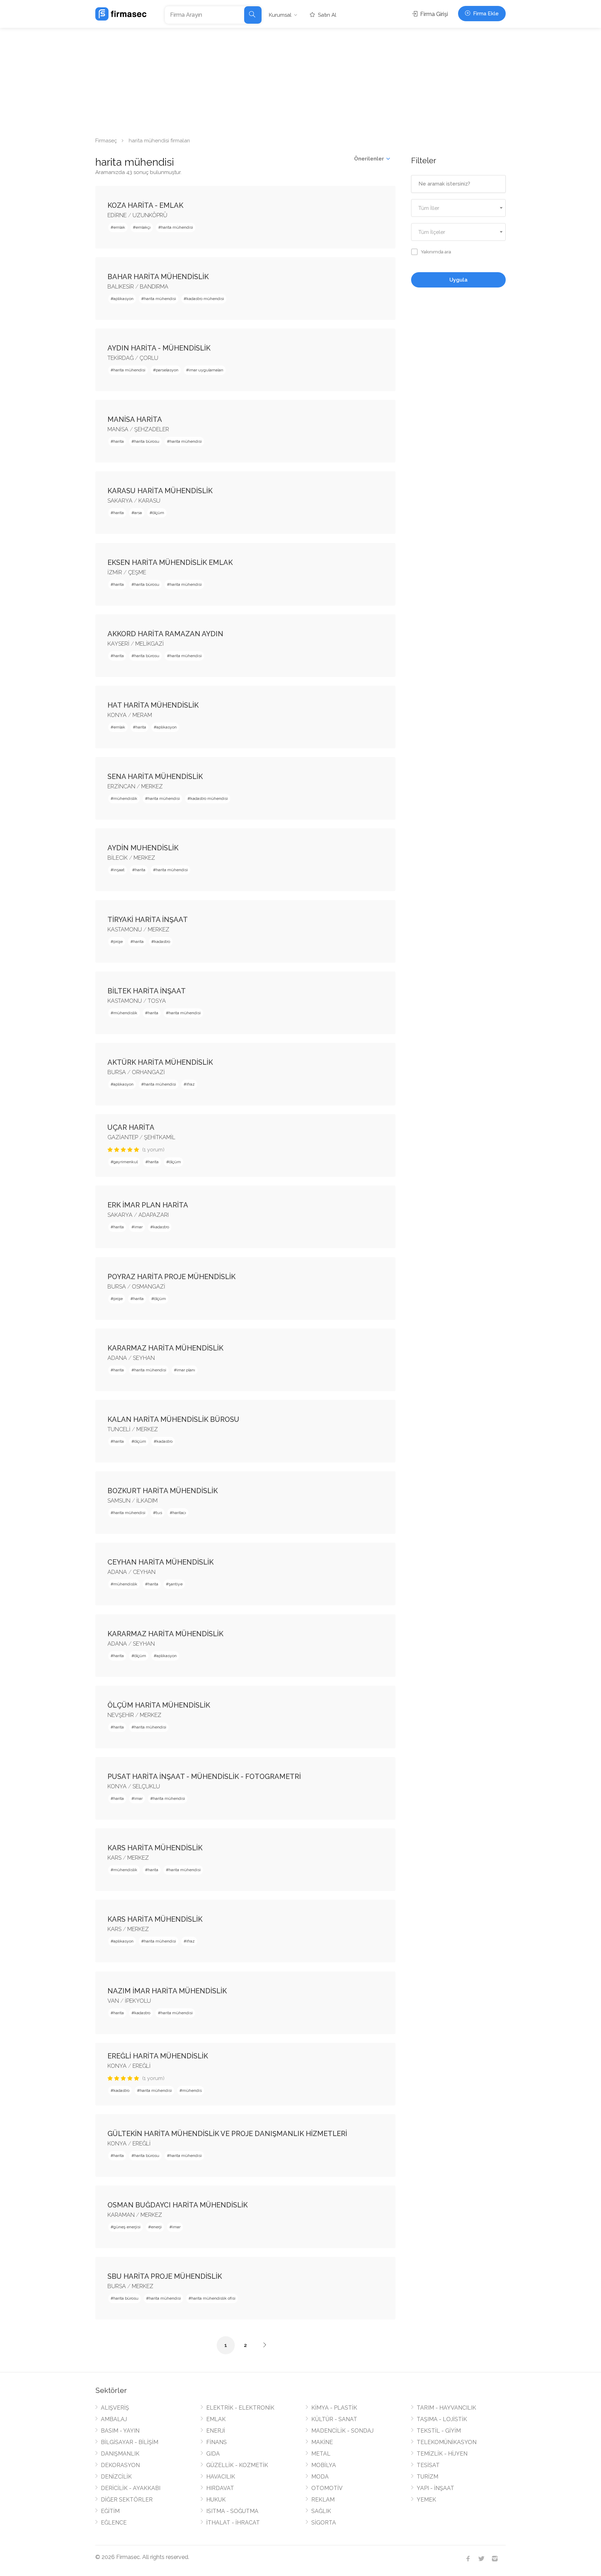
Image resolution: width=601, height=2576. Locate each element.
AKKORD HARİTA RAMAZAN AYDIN (165, 634)
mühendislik (125, 798)
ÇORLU (149, 358)
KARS (114, 1858)
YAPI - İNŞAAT (435, 2488)
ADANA (117, 1358)
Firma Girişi (433, 14)
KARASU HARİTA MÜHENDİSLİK (160, 491)
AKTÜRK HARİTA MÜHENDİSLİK (160, 1062)
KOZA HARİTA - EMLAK (145, 205)
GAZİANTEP (123, 1137)
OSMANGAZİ (149, 1287)
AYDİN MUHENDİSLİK (143, 848)
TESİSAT (428, 2465)
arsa (138, 513)
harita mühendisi (177, 227)
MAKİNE (322, 2442)
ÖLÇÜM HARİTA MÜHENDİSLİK (159, 1705)
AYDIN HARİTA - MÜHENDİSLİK (159, 348)
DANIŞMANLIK (120, 2454)
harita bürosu (147, 441)
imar (138, 1227)
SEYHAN (144, 1358)
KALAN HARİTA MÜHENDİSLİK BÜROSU (173, 1419)
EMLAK (216, 2419)
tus (159, 1513)
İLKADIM (147, 1501)
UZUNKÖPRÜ (150, 215)
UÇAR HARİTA (131, 1127)
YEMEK (426, 2500)
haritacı (179, 1513)
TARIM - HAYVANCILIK (446, 2408)
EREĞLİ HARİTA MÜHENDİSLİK (158, 2056)
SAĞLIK (321, 2511)
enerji (156, 2227)
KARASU (149, 501)
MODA (320, 2477)
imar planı (186, 1370)
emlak (119, 227)
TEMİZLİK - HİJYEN (442, 2454)
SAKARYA (120, 501)
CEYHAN (144, 1572)
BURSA (117, 1072)
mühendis (192, 2090)
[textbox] (459, 208)
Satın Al (326, 15)
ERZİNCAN (121, 786)
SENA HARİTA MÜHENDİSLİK (155, 777)
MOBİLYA (324, 2465)
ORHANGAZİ (148, 1072)
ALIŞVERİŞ (115, 2408)
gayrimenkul (126, 1162)
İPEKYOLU (138, 2001)
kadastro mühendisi (205, 299)
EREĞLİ (142, 2066)
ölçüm (158, 513)
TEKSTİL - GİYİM (439, 2431)
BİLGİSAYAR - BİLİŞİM (130, 2442)
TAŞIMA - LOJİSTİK (442, 2419)
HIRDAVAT (220, 2488)
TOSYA (157, 1001)
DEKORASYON (120, 2465)
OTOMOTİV (327, 2488)
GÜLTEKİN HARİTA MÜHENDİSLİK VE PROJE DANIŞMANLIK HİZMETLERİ (227, 2134)
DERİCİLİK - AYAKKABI (131, 2488)
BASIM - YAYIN (120, 2431)
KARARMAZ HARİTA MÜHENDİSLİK (165, 1348)
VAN (113, 2001)
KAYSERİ (118, 644)
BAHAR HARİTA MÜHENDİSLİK (158, 277)
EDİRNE (117, 215)
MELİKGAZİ (150, 644)
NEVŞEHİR (121, 1715)
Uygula (458, 280)
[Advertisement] (300, 80)
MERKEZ (152, 786)
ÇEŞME (137, 572)
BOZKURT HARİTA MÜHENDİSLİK (163, 1491)
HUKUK (216, 2500)
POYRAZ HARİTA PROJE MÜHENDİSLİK (171, 1277)
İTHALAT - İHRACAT (233, 2523)
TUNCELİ (119, 1429)
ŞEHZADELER (152, 429)
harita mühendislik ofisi (213, 2298)
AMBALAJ (114, 2419)
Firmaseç (106, 141)
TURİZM (427, 2477)
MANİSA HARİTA (135, 419)
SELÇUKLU (146, 1786)
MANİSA (118, 429)
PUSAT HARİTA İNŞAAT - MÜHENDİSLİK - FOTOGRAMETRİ (204, 1777)
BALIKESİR (121, 287)
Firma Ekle (485, 14)
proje (118, 942)
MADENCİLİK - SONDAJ (342, 2431)
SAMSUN (119, 1501)
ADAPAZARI (154, 1215)
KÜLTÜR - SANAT (334, 2419)
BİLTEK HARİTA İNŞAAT (147, 991)
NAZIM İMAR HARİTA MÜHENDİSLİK (167, 1991)
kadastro (162, 942)
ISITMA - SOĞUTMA (232, 2511)
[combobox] (459, 208)
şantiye (176, 1584)
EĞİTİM (110, 2511)
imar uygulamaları (206, 370)
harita (119, 441)
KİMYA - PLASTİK (334, 2408)
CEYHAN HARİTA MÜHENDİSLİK (161, 1562)
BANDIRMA (154, 287)
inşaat (119, 870)
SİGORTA (324, 2523)
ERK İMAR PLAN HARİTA (148, 1205)
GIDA (213, 2454)
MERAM (142, 715)
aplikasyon (123, 299)
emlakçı (143, 227)
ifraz (191, 1084)
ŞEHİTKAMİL (160, 1137)
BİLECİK (118, 858)
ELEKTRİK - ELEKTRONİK (240, 2408)
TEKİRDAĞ (121, 358)
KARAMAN (121, 2215)
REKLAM (323, 2500)
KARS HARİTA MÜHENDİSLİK (155, 1848)
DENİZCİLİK (116, 2477)
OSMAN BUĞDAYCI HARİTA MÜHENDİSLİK (178, 2205)
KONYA (117, 715)
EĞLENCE (114, 2523)
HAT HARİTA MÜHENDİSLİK (153, 705)
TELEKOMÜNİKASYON (447, 2442)
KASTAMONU (125, 929)
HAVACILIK (221, 2477)
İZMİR (115, 572)
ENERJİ (216, 2431)
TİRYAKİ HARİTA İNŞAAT (148, 920)
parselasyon (167, 370)
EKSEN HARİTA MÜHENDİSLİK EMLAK (170, 562)
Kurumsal (280, 15)
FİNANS (217, 2442)
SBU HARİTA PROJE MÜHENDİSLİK (165, 2276)
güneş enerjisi (127, 2227)
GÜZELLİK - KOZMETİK (237, 2465)
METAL (321, 2454)
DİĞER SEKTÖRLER (127, 2500)
